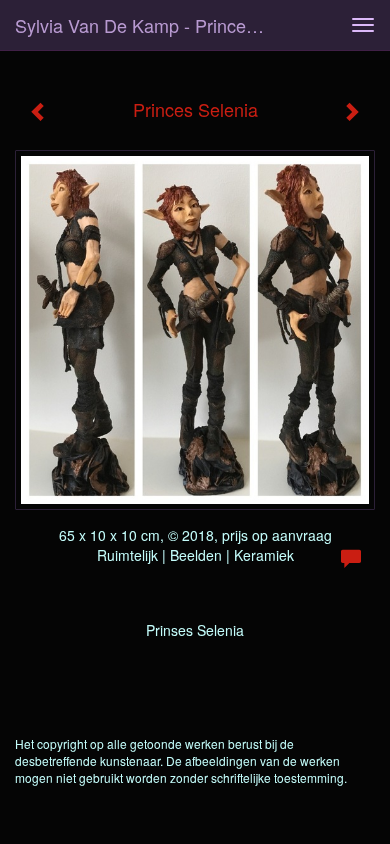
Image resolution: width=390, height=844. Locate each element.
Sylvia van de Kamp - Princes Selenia (149, 25)
